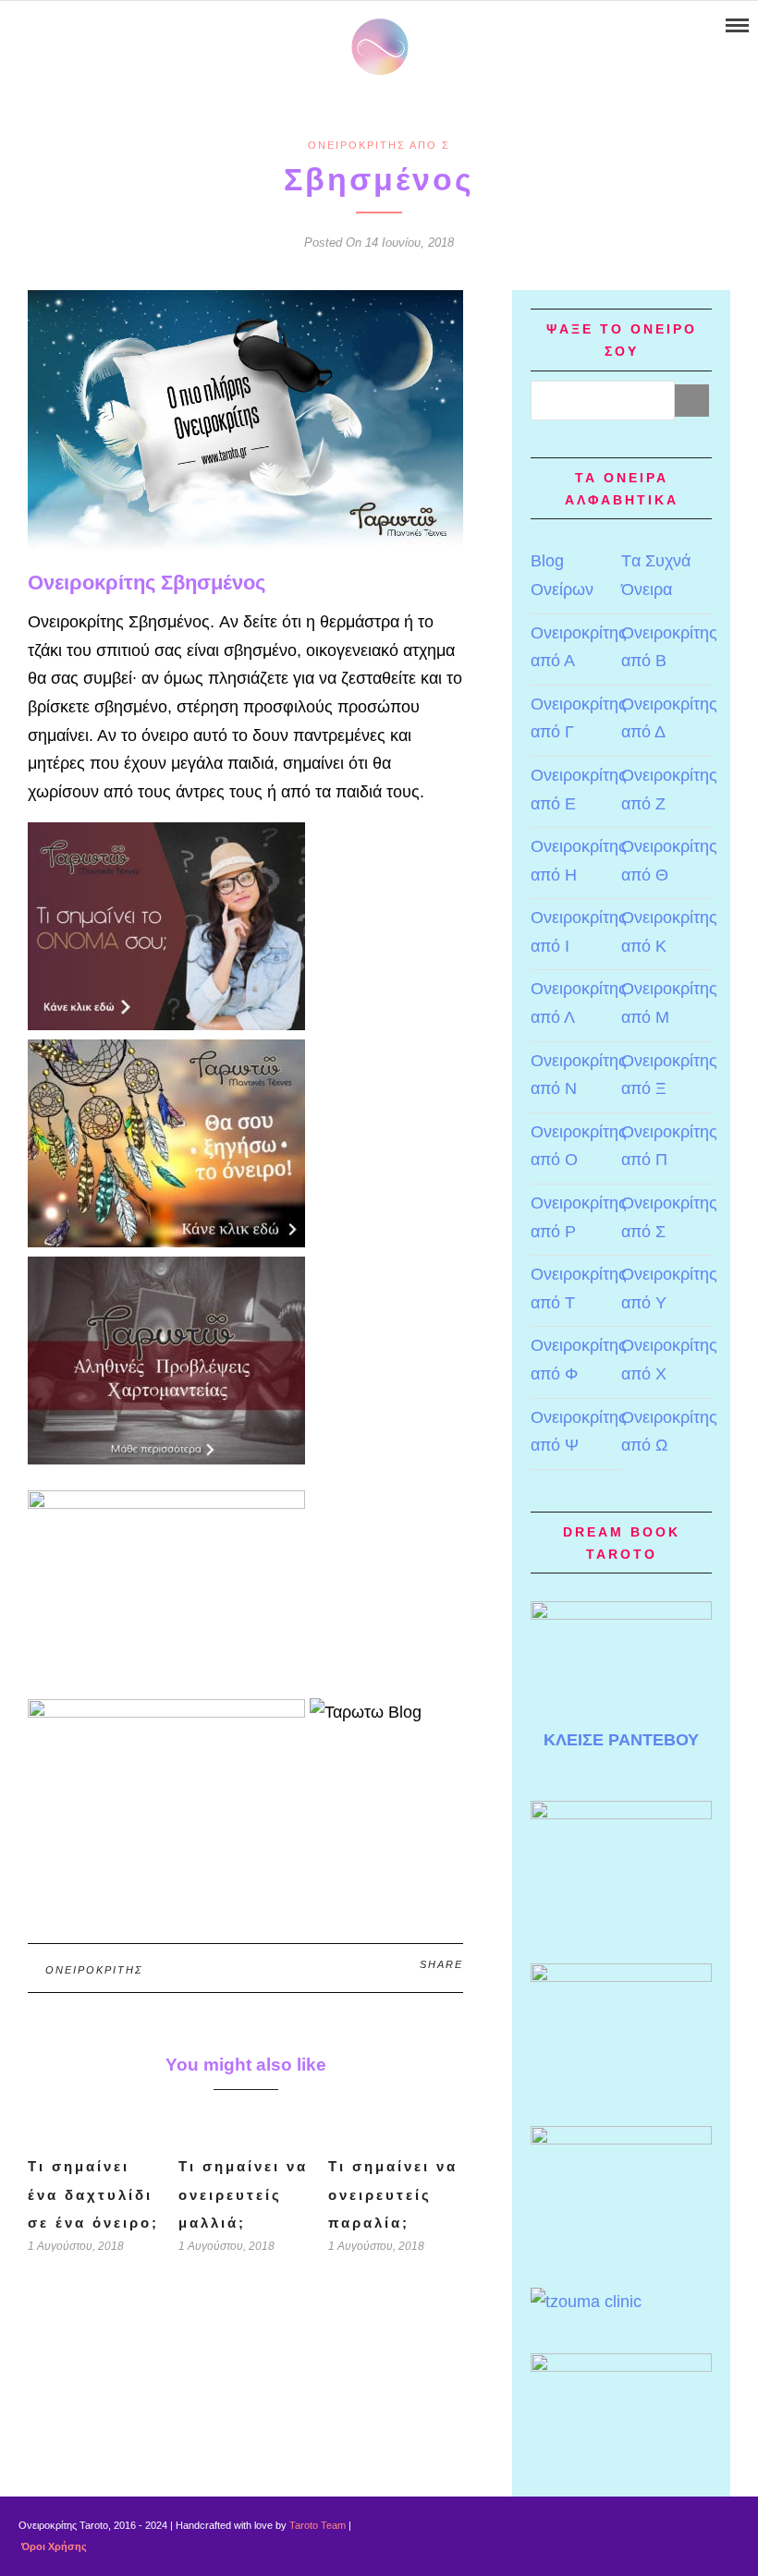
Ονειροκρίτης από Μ (669, 1003)
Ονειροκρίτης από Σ (379, 145)
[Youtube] (38, 26)
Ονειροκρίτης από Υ (669, 1288)
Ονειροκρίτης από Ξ (669, 1075)
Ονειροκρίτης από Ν (579, 1075)
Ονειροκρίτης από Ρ (579, 1217)
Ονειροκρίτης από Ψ (579, 1432)
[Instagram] (86, 26)
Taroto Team (318, 2525)
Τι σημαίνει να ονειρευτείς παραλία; (393, 2194)
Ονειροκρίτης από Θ (669, 861)
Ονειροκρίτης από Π (669, 1146)
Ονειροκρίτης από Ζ (669, 790)
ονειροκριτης (94, 1970)
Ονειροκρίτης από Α (579, 647)
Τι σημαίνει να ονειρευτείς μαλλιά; (243, 2194)
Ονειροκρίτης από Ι (579, 932)
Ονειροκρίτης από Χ (669, 1360)
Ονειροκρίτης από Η (579, 861)
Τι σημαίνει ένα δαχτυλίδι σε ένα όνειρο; (93, 2194)
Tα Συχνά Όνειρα (656, 575)
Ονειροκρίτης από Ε (579, 790)
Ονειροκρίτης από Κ (669, 932)
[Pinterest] (62, 26)
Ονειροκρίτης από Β (669, 647)
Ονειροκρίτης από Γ (579, 718)
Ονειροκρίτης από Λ (579, 1003)
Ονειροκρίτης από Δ (669, 718)
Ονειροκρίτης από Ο (579, 1146)
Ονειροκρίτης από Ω (669, 1432)
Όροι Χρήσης (53, 2546)
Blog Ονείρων (562, 575)
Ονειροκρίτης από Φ (579, 1360)
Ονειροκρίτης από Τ (579, 1288)
